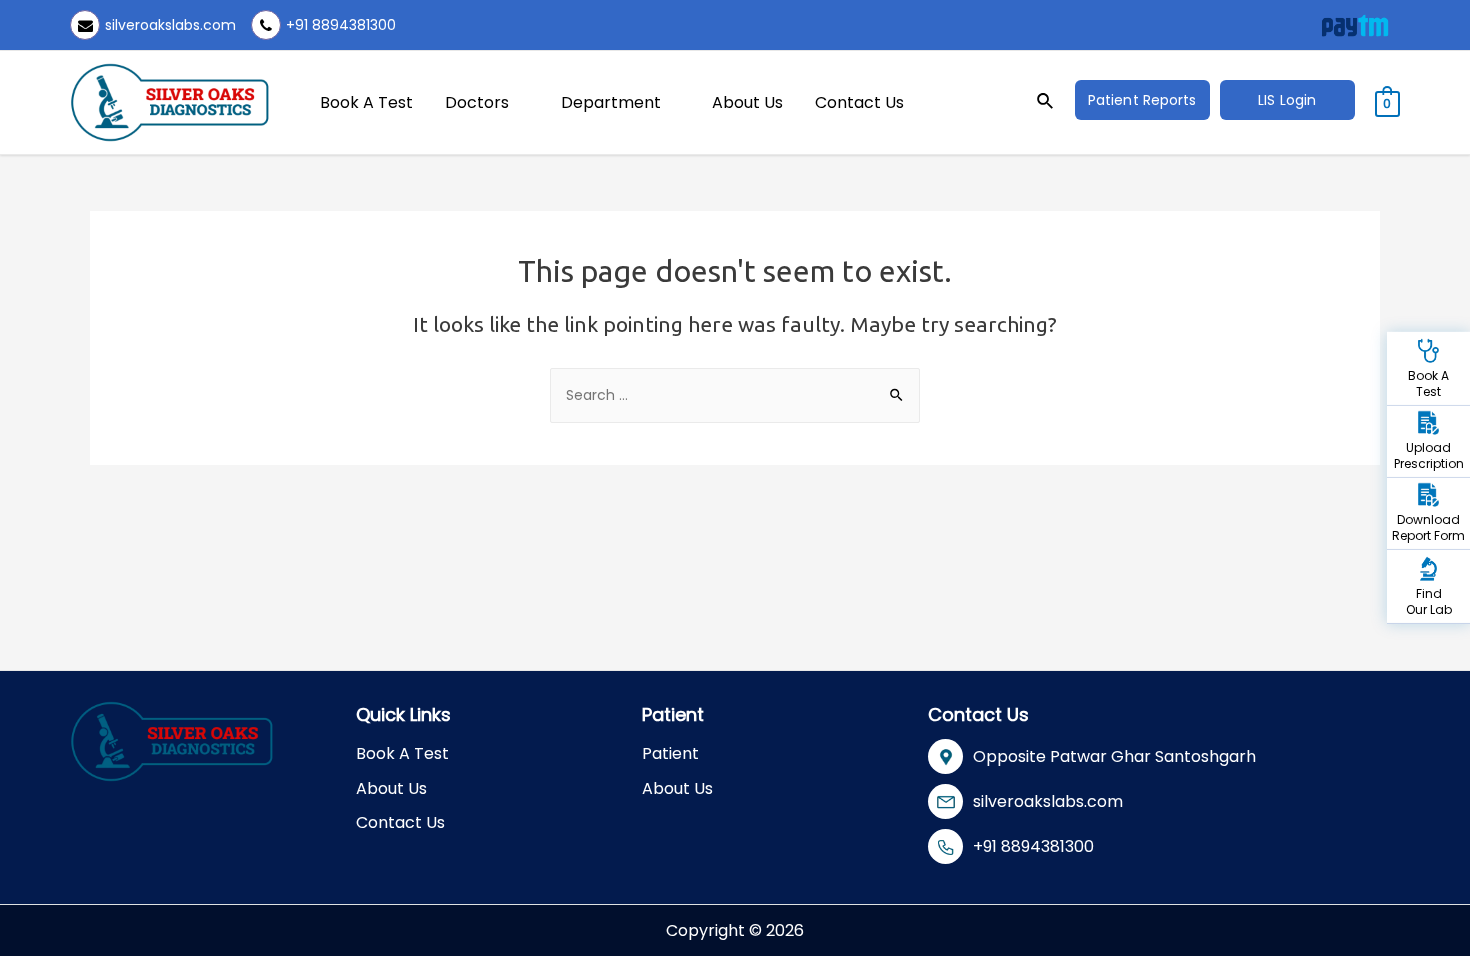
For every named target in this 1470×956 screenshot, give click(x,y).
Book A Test (366, 102)
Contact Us (859, 102)
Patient (670, 753)
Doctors (477, 102)
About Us (747, 102)
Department (611, 102)
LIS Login (1287, 100)
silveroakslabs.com (170, 25)
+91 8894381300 (341, 25)
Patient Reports (1142, 100)
